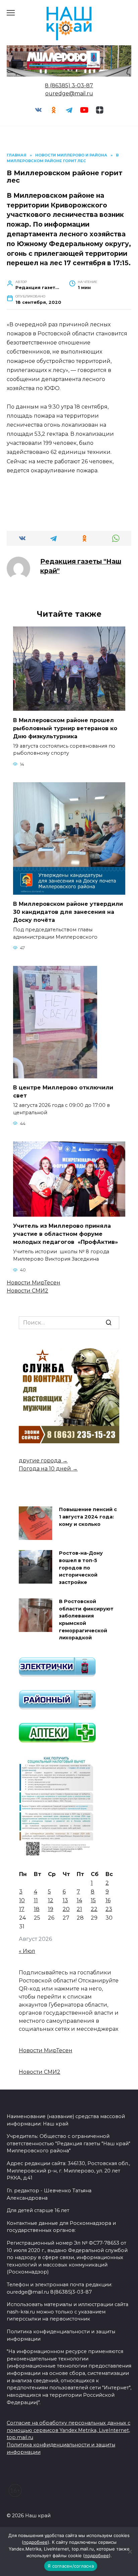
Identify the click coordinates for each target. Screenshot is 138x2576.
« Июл (27, 1951)
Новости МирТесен (33, 1283)
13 (65, 1900)
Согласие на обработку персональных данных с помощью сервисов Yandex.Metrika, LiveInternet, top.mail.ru (68, 2430)
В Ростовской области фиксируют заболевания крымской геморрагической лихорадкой (86, 1620)
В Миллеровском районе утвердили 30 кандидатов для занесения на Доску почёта (68, 912)
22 (94, 1909)
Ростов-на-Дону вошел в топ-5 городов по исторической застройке (81, 1568)
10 (22, 1900)
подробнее (36, 2542)
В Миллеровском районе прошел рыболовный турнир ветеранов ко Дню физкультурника (65, 728)
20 (66, 1909)
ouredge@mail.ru (69, 93)
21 (79, 1909)
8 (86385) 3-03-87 (69, 85)
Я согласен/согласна (71, 2566)
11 (36, 1900)
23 (109, 1909)
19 (51, 1909)
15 (93, 1900)
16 (108, 1900)
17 (22, 1909)
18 (37, 1909)
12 (51, 1900)
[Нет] (130, 2551)
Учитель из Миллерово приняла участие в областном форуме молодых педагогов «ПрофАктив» (65, 1234)
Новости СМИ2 (27, 1291)
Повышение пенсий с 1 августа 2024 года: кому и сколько (88, 1517)
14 (79, 1900)
